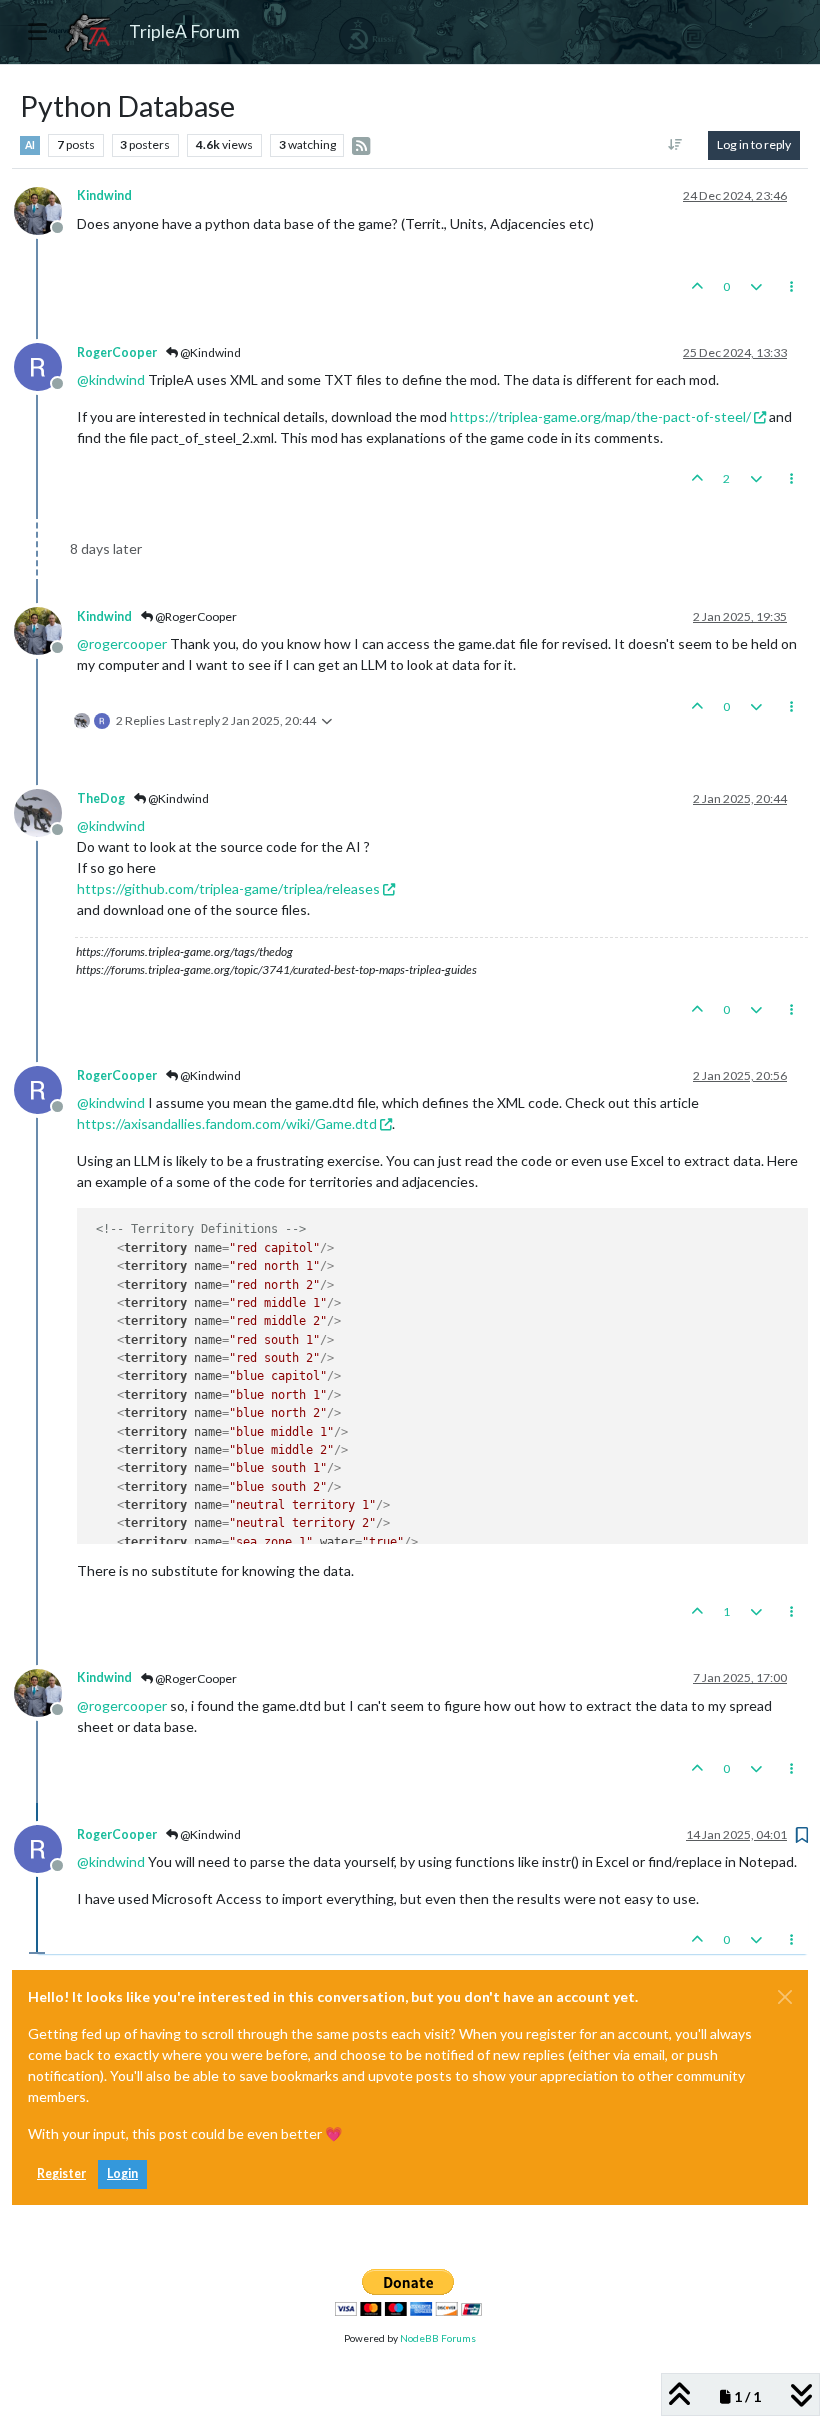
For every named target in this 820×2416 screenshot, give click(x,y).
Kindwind (104, 195)
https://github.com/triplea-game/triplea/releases (228, 888)
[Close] (785, 1997)
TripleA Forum (184, 31)
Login (122, 2173)
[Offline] (45, 208)
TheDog (101, 798)
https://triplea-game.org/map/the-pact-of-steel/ (600, 416)
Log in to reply (754, 144)
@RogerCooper (195, 616)
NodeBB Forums (438, 2338)
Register (61, 2173)
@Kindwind (209, 352)
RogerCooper (117, 352)
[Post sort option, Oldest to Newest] (675, 145)
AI (30, 145)
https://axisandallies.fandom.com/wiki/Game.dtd (227, 1123)
